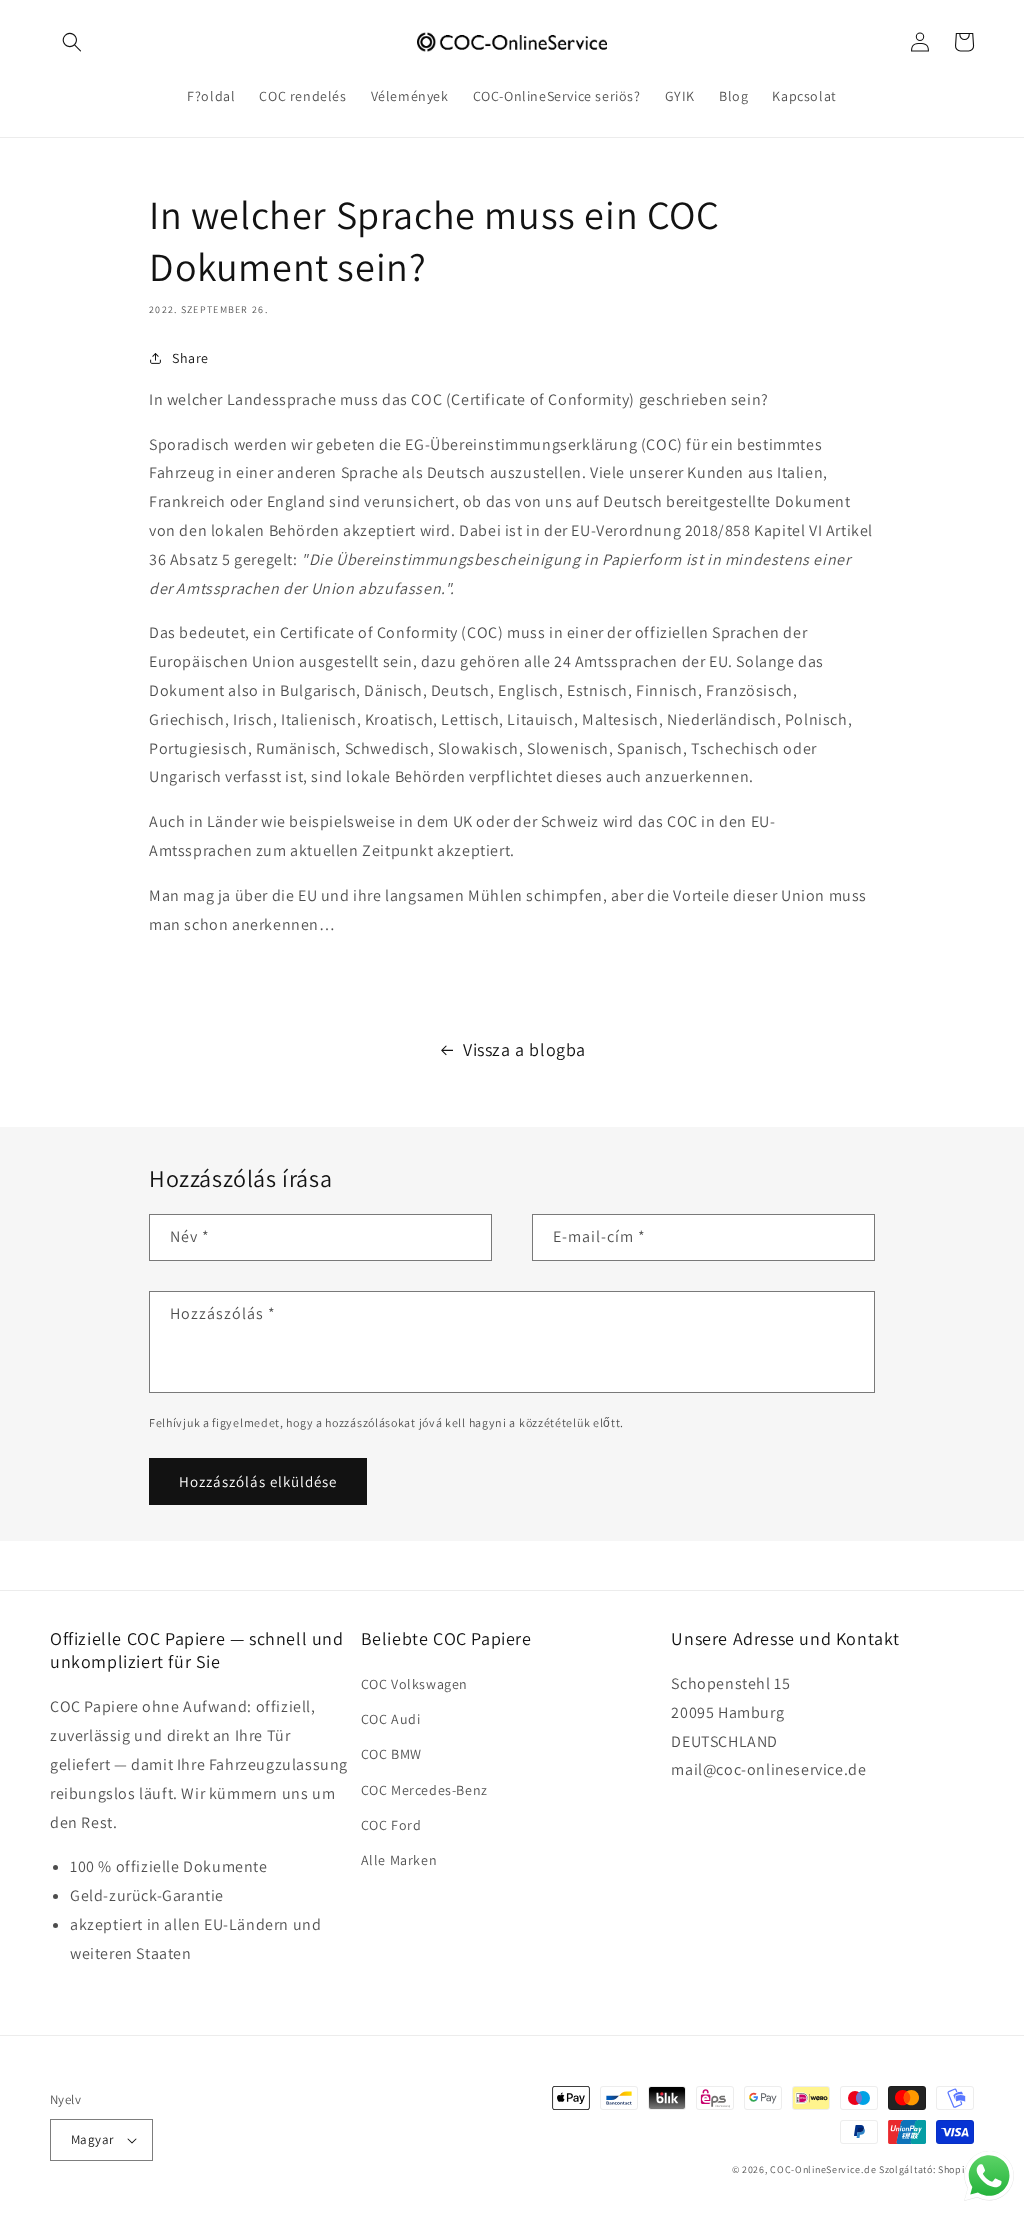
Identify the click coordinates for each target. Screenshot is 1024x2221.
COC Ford (391, 1825)
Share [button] (190, 358)
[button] (72, 42)
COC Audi (391, 1719)
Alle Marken (399, 1860)
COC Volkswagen (414, 1684)
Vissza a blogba (524, 1049)
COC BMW (391, 1754)
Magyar (92, 2139)
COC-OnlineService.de (823, 2169)
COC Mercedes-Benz (424, 1790)
